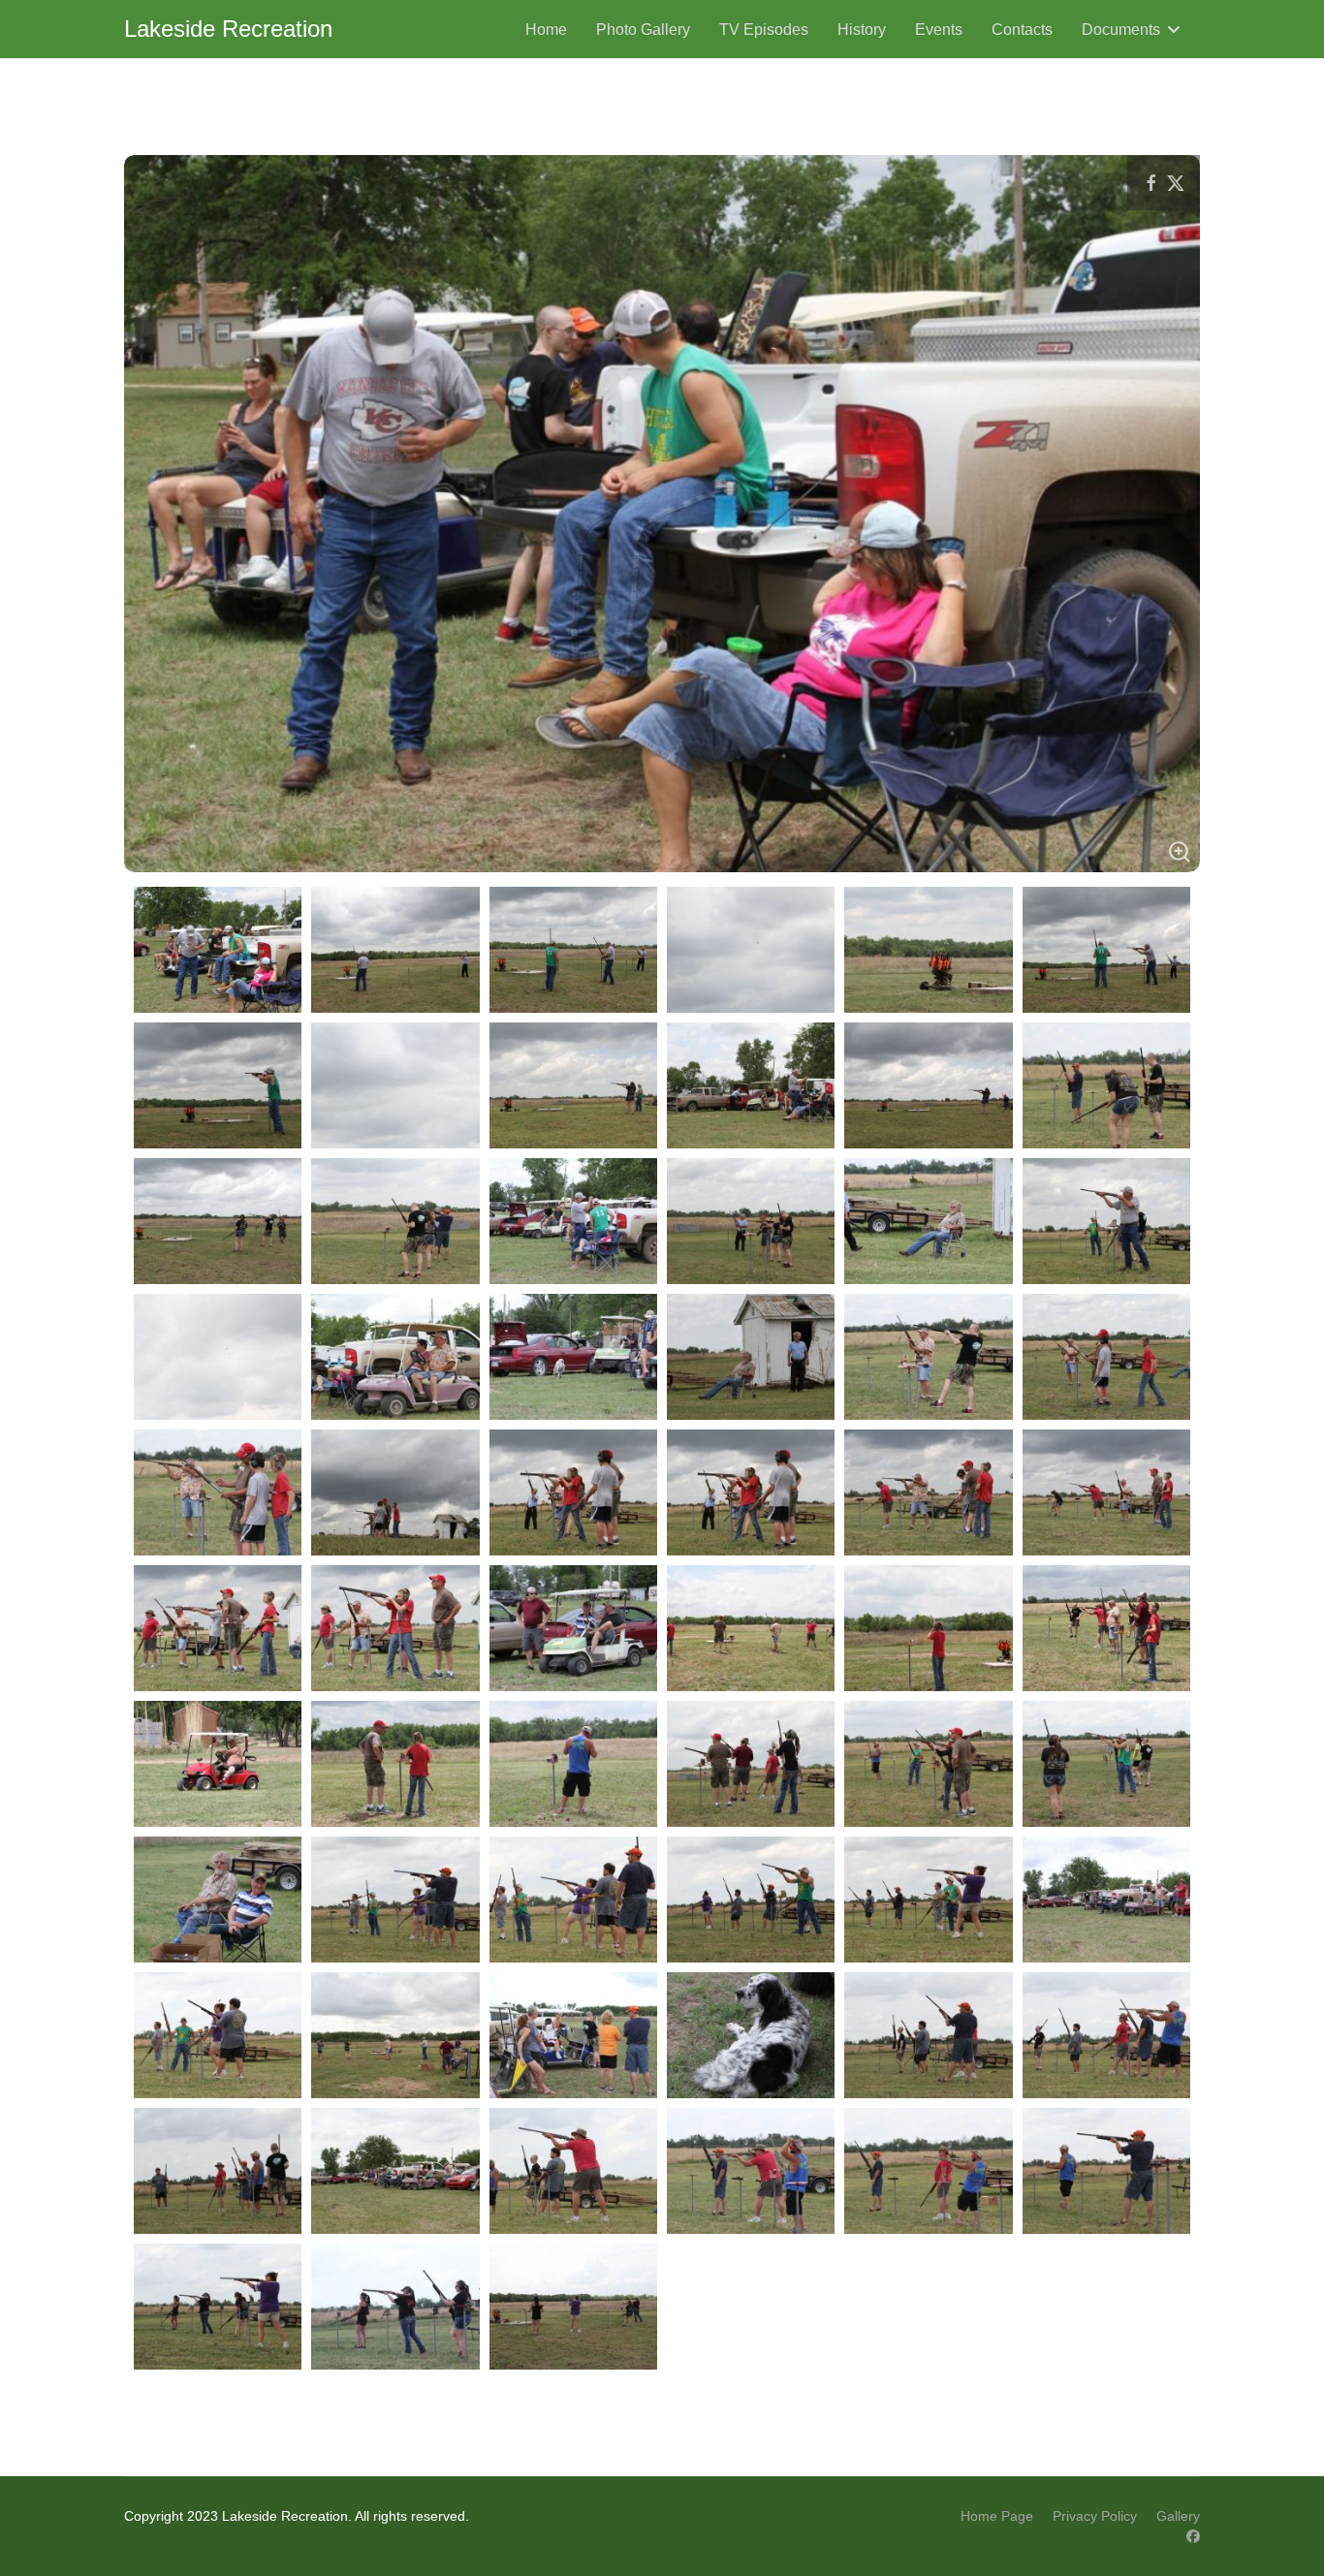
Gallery (1178, 2516)
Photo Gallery (643, 30)
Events (939, 30)
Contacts (1022, 30)
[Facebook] (1193, 2536)
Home (546, 30)
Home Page (997, 2516)
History (862, 30)
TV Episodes (764, 30)
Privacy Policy (1095, 2516)
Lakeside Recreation (228, 29)
